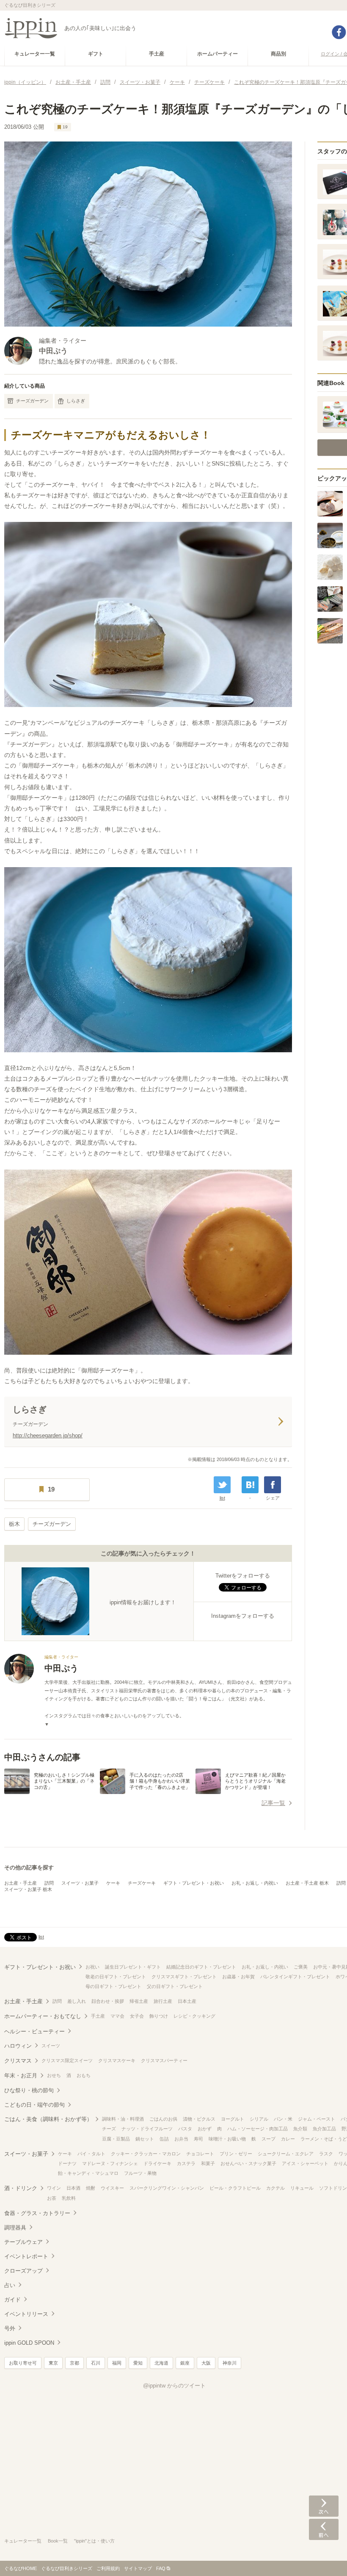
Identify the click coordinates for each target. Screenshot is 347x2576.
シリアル (259, 2119)
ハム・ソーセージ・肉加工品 (257, 2129)
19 (65, 127)
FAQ (161, 2568)
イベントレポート (26, 2256)
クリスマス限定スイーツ (67, 2060)
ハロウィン (18, 2046)
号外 (10, 2328)
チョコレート (200, 2154)
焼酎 (91, 2188)
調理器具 (15, 2228)
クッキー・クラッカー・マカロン (146, 2154)
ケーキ (113, 1883)
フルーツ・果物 (140, 2173)
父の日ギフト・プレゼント (175, 1986)
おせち (54, 2075)
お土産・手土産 (21, 1883)
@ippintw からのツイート (174, 2386)
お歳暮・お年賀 (238, 1977)
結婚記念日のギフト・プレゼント (201, 1967)
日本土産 (187, 2001)
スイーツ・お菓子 (80, 1883)
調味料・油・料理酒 (123, 2119)
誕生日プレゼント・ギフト (133, 1967)
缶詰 (164, 2139)
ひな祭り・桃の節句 (29, 2090)
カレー (288, 2139)
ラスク (326, 2154)
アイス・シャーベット (305, 2163)
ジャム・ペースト (317, 2119)
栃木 (14, 1524)
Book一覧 (58, 2541)
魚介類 (300, 2129)
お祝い (92, 1967)
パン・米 (283, 2119)
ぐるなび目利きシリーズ (67, 2568)
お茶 (52, 2198)
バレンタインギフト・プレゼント (295, 1977)
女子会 (137, 2016)
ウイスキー (112, 2188)
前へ (324, 2529)
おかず (205, 2129)
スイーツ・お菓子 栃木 (28, 1889)
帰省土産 (139, 2001)
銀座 (185, 2363)
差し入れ (77, 2001)
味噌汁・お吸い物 (227, 2139)
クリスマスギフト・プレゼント (184, 1977)
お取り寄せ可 (23, 2363)
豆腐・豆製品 (116, 2139)
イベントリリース (26, 2314)
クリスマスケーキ (117, 2060)
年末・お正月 (21, 2075)
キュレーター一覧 (23, 2541)
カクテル (275, 2188)
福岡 (117, 2363)
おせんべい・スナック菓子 (248, 2163)
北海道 (161, 2363)
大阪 (206, 2363)
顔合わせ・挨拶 (108, 2001)
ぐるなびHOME (21, 2568)
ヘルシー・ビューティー (34, 2031)
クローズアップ (23, 2271)
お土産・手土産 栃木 (307, 1883)
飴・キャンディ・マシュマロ (88, 2173)
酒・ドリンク (21, 2188)
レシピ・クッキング (194, 2016)
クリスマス (18, 2061)
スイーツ (51, 2046)
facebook (339, 32)
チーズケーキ (142, 1883)
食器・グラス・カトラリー (37, 2213)
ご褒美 (301, 1967)
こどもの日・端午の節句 (34, 2105)
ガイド (12, 2300)
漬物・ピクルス (199, 2119)
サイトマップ (138, 2568)
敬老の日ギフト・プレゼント (116, 1977)
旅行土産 (163, 2001)
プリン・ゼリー (236, 2154)
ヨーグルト (233, 2119)
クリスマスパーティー (164, 2060)
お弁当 (181, 2139)
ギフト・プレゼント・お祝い (194, 1883)
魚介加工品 (324, 2129)
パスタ (185, 2129)
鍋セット (145, 2139)
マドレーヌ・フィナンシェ (110, 2163)
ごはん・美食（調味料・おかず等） (48, 2119)
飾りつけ (159, 2016)
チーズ (109, 2129)
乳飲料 (69, 2198)
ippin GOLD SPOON (29, 2343)
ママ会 (117, 2016)
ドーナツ (67, 2163)
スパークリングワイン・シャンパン (167, 2188)
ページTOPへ (324, 2557)
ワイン (54, 2188)
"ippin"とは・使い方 (94, 2541)
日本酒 (73, 2188)
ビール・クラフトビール (235, 2188)
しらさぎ (76, 401)
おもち (84, 2075)
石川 (96, 2363)
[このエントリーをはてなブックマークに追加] (250, 1485)
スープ (269, 2139)
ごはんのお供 (163, 2119)
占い (10, 2285)
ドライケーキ (157, 2163)
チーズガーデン (32, 401)
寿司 (198, 2139)
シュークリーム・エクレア (286, 2154)
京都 (74, 2363)
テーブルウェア (23, 2242)
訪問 (49, 1883)
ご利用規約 (108, 2568)
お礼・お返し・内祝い (255, 1883)
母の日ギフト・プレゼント (113, 1986)
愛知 (138, 2363)
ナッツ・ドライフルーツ (147, 2129)
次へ (324, 2506)
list (222, 1498)
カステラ (186, 2163)
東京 (53, 2363)
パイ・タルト (91, 2154)
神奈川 (230, 2363)
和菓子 (208, 2163)
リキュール (302, 2188)
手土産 (98, 2016)
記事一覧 (273, 1803)
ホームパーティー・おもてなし (43, 2016)
